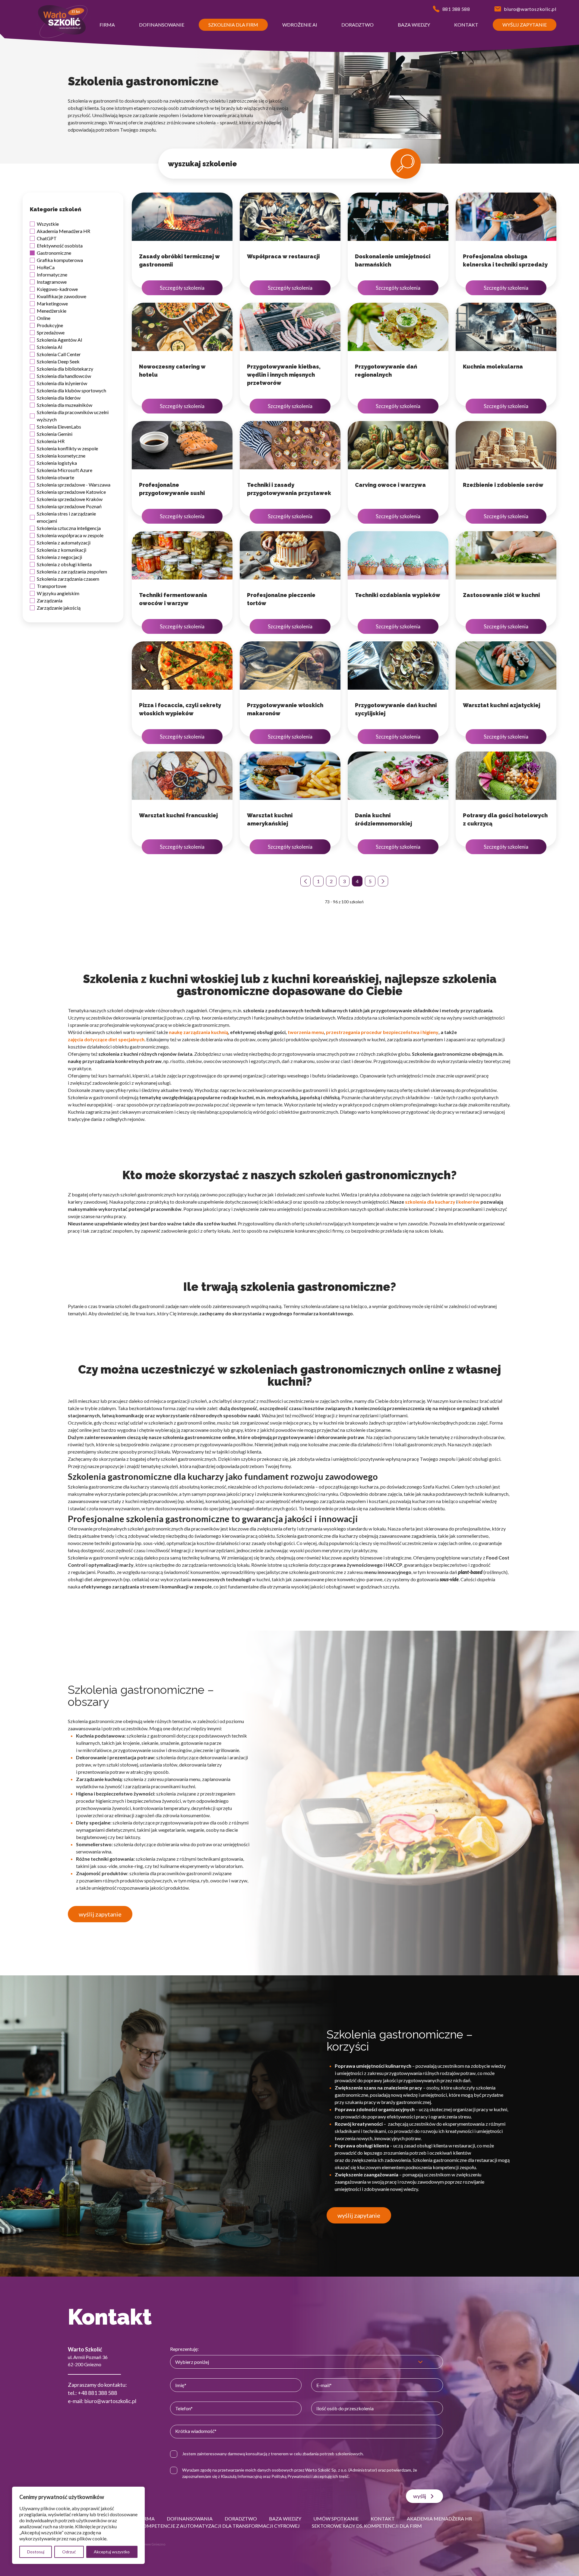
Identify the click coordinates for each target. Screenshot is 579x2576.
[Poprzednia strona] (305, 881)
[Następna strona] (383, 881)
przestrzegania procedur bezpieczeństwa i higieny (382, 1032)
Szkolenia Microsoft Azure (65, 470)
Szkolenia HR (51, 441)
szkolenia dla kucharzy (430, 1202)
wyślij (420, 2496)
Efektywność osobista (60, 246)
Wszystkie (48, 224)
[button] (107, 32)
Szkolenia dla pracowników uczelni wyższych (73, 416)
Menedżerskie (52, 311)
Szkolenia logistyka (57, 463)
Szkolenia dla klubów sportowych (71, 390)
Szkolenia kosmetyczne (61, 456)
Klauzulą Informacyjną (241, 2476)
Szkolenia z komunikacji (62, 550)
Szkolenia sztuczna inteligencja (69, 528)
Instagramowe (52, 282)
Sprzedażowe (51, 332)
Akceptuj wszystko (112, 2552)
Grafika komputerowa (60, 260)
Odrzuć (69, 2552)
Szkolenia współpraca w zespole (70, 535)
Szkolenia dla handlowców (64, 376)
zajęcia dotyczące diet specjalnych (106, 1039)
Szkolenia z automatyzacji (64, 543)
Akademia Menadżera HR (63, 231)
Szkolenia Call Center (59, 354)
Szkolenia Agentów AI (60, 340)
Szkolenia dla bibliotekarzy (65, 369)
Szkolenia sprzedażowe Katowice (71, 492)
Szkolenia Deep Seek (58, 361)
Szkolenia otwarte (55, 477)
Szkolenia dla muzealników (65, 405)
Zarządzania (50, 600)
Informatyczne (52, 275)
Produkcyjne (50, 325)
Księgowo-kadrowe (57, 289)
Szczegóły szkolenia (182, 288)
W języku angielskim (58, 593)
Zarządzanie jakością (59, 608)
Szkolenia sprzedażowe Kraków (70, 499)
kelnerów (469, 1202)
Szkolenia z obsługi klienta (64, 564)
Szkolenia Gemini (55, 434)
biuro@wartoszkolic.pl (110, 2401)
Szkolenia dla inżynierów (62, 383)
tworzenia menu (306, 1032)
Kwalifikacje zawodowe (62, 296)
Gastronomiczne (54, 253)
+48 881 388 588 (97, 2393)
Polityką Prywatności (291, 2476)
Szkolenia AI (50, 347)
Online (44, 318)
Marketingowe (52, 303)
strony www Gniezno (148, 2544)
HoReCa (46, 267)
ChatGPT (47, 238)
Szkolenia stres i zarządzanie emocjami (66, 517)
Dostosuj (36, 2552)
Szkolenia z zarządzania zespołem (72, 571)
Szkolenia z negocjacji (59, 557)
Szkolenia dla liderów (59, 398)
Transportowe (52, 586)
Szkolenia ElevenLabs (59, 427)
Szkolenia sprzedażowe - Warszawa (74, 485)
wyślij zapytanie (100, 1914)
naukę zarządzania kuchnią (198, 1032)
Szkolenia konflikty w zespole (67, 448)
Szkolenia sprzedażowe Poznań (69, 506)
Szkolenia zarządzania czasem (68, 579)
